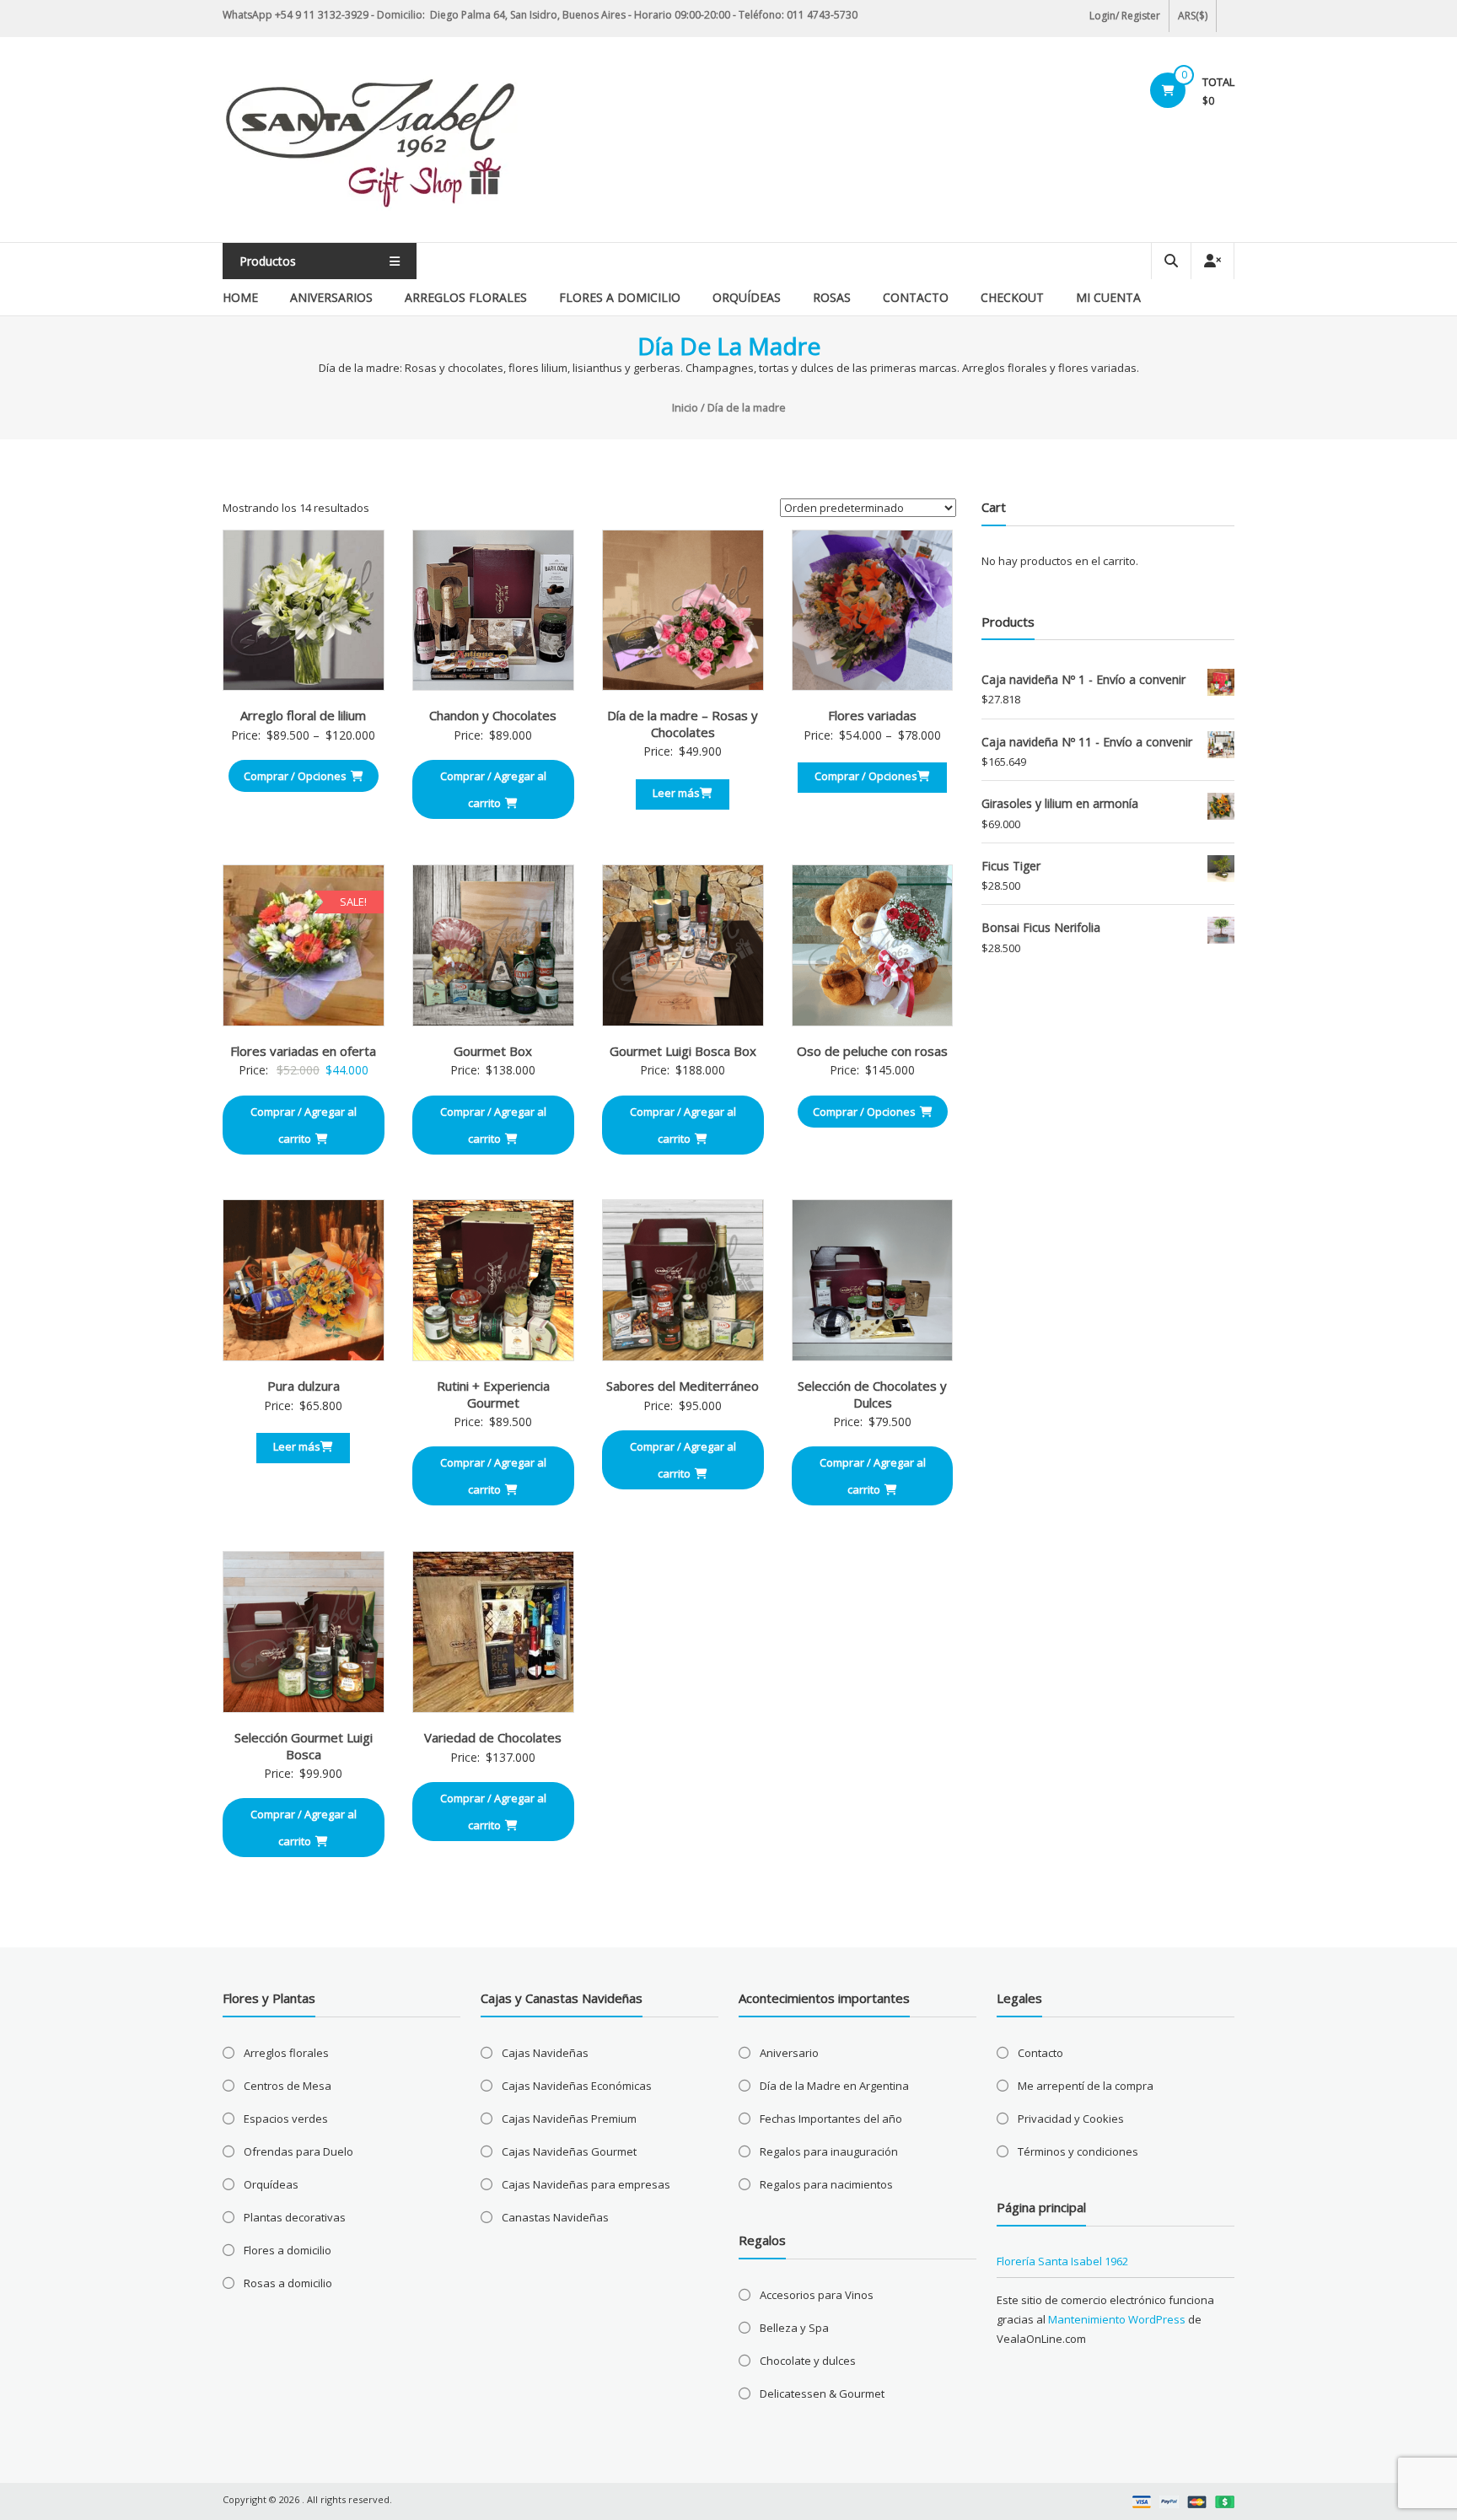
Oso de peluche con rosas (872, 1051)
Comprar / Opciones (295, 776)
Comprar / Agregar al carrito (493, 789)
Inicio (685, 407)
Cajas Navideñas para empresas (586, 2184)
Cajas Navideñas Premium (569, 2119)
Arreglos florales (466, 297)
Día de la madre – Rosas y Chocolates (683, 724)
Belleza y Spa (794, 2328)
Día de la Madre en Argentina (834, 2086)
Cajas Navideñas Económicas (577, 2086)
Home (240, 297)
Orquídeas (747, 297)
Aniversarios (331, 297)
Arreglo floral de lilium (303, 715)
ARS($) (1193, 16)
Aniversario (789, 2053)
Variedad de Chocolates (493, 1737)
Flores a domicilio (620, 297)
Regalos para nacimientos (826, 2184)
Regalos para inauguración (829, 2151)
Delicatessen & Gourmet (822, 2393)
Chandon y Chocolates (493, 715)
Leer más (676, 793)
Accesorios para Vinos (817, 2295)
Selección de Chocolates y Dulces (872, 1394)
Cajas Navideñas (545, 2053)
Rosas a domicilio (288, 2283)
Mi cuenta (1108, 297)
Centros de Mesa (288, 2086)
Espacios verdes (286, 2119)
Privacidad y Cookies (1071, 2119)
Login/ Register (1125, 16)
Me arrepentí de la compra (1086, 2086)
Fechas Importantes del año (831, 2119)
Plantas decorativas (295, 2217)
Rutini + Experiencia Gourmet (493, 1394)
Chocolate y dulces (808, 2361)
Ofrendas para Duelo (298, 2151)
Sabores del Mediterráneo (683, 1386)
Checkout (1012, 297)
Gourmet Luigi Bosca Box (683, 1051)
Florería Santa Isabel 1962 (1062, 2261)
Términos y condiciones (1078, 2151)
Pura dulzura (304, 1386)
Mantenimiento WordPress (1117, 2319)
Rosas (832, 297)
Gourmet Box (493, 1051)
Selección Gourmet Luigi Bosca (304, 1746)
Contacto (916, 297)
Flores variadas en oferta (303, 1051)
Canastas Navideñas (555, 2217)
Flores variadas (872, 715)
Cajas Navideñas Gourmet (569, 2151)
